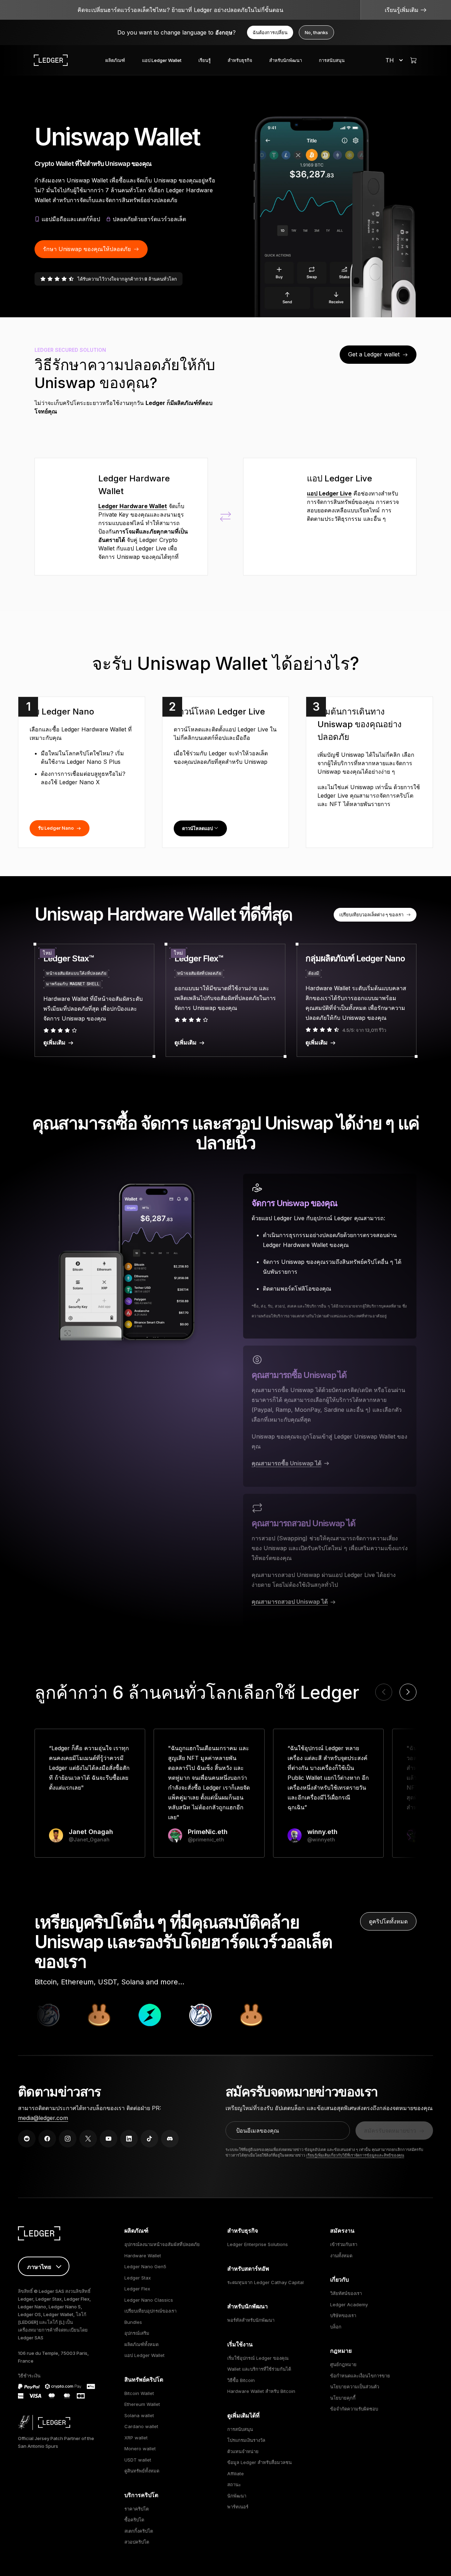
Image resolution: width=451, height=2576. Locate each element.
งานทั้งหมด (341, 2256)
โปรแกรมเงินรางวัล (246, 2440)
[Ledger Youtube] (109, 2139)
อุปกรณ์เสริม (137, 2333)
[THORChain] (122, 2015)
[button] (408, 1692)
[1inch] (173, 2015)
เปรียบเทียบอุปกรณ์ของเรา (150, 2311)
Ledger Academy (349, 2304)
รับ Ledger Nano (56, 828)
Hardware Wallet (143, 2256)
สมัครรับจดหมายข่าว (390, 2131)
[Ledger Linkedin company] (129, 2139)
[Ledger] (51, 60)
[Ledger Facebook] (47, 2139)
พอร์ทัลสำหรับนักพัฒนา (251, 2320)
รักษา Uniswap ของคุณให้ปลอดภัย (87, 249)
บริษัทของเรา (343, 2315)
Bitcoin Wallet (139, 2393)
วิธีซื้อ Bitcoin (241, 2380)
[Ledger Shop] (413, 60)
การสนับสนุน (332, 60)
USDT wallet (138, 2460)
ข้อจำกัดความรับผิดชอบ (354, 2409)
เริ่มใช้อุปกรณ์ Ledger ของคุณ (258, 2358)
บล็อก (336, 2327)
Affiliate (236, 2474)
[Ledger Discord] (170, 2139)
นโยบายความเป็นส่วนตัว (355, 2387)
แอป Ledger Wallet (162, 60)
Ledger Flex (137, 2289)
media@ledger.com (43, 2118)
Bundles (133, 2322)
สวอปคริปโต (137, 2542)
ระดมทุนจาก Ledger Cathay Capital (265, 2282)
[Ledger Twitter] (88, 2139)
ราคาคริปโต (137, 2509)
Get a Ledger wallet (374, 354)
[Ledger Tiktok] (149, 2139)
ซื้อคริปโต (134, 2520)
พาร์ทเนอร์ (238, 2507)
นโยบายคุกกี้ (343, 2398)
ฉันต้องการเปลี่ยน (270, 32)
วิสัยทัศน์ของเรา (346, 2293)
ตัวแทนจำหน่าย (243, 2451)
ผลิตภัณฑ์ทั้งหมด (141, 2344)
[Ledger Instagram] (68, 2139)
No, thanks (316, 32)
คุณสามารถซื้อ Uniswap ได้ (286, 1463)
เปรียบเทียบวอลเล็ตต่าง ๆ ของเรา (371, 915)
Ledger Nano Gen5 (145, 2266)
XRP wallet (136, 2438)
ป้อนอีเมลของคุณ (258, 2131)
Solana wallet (139, 2415)
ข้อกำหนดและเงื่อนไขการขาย (360, 2376)
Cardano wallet (141, 2426)
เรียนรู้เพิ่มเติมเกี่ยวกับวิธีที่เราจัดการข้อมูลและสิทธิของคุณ (355, 2155)
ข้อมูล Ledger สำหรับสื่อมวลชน (260, 2462)
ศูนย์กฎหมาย (343, 2364)
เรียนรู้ (205, 60)
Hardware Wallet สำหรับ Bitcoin (261, 2391)
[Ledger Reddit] (27, 2139)
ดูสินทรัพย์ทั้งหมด (142, 2471)
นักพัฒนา (237, 2496)
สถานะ (234, 2484)
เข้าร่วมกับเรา (344, 2244)
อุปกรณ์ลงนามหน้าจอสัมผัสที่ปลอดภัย (162, 2244)
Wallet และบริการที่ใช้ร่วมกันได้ (259, 2369)
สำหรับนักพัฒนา (286, 60)
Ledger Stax (138, 2278)
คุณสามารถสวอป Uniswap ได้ (290, 1602)
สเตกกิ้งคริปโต (139, 2531)
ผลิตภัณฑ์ (115, 60)
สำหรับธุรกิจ (240, 60)
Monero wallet (140, 2449)
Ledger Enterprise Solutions (258, 2244)
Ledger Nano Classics (149, 2300)
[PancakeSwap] (71, 2015)
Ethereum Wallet (142, 2404)
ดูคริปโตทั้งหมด (388, 1921)
